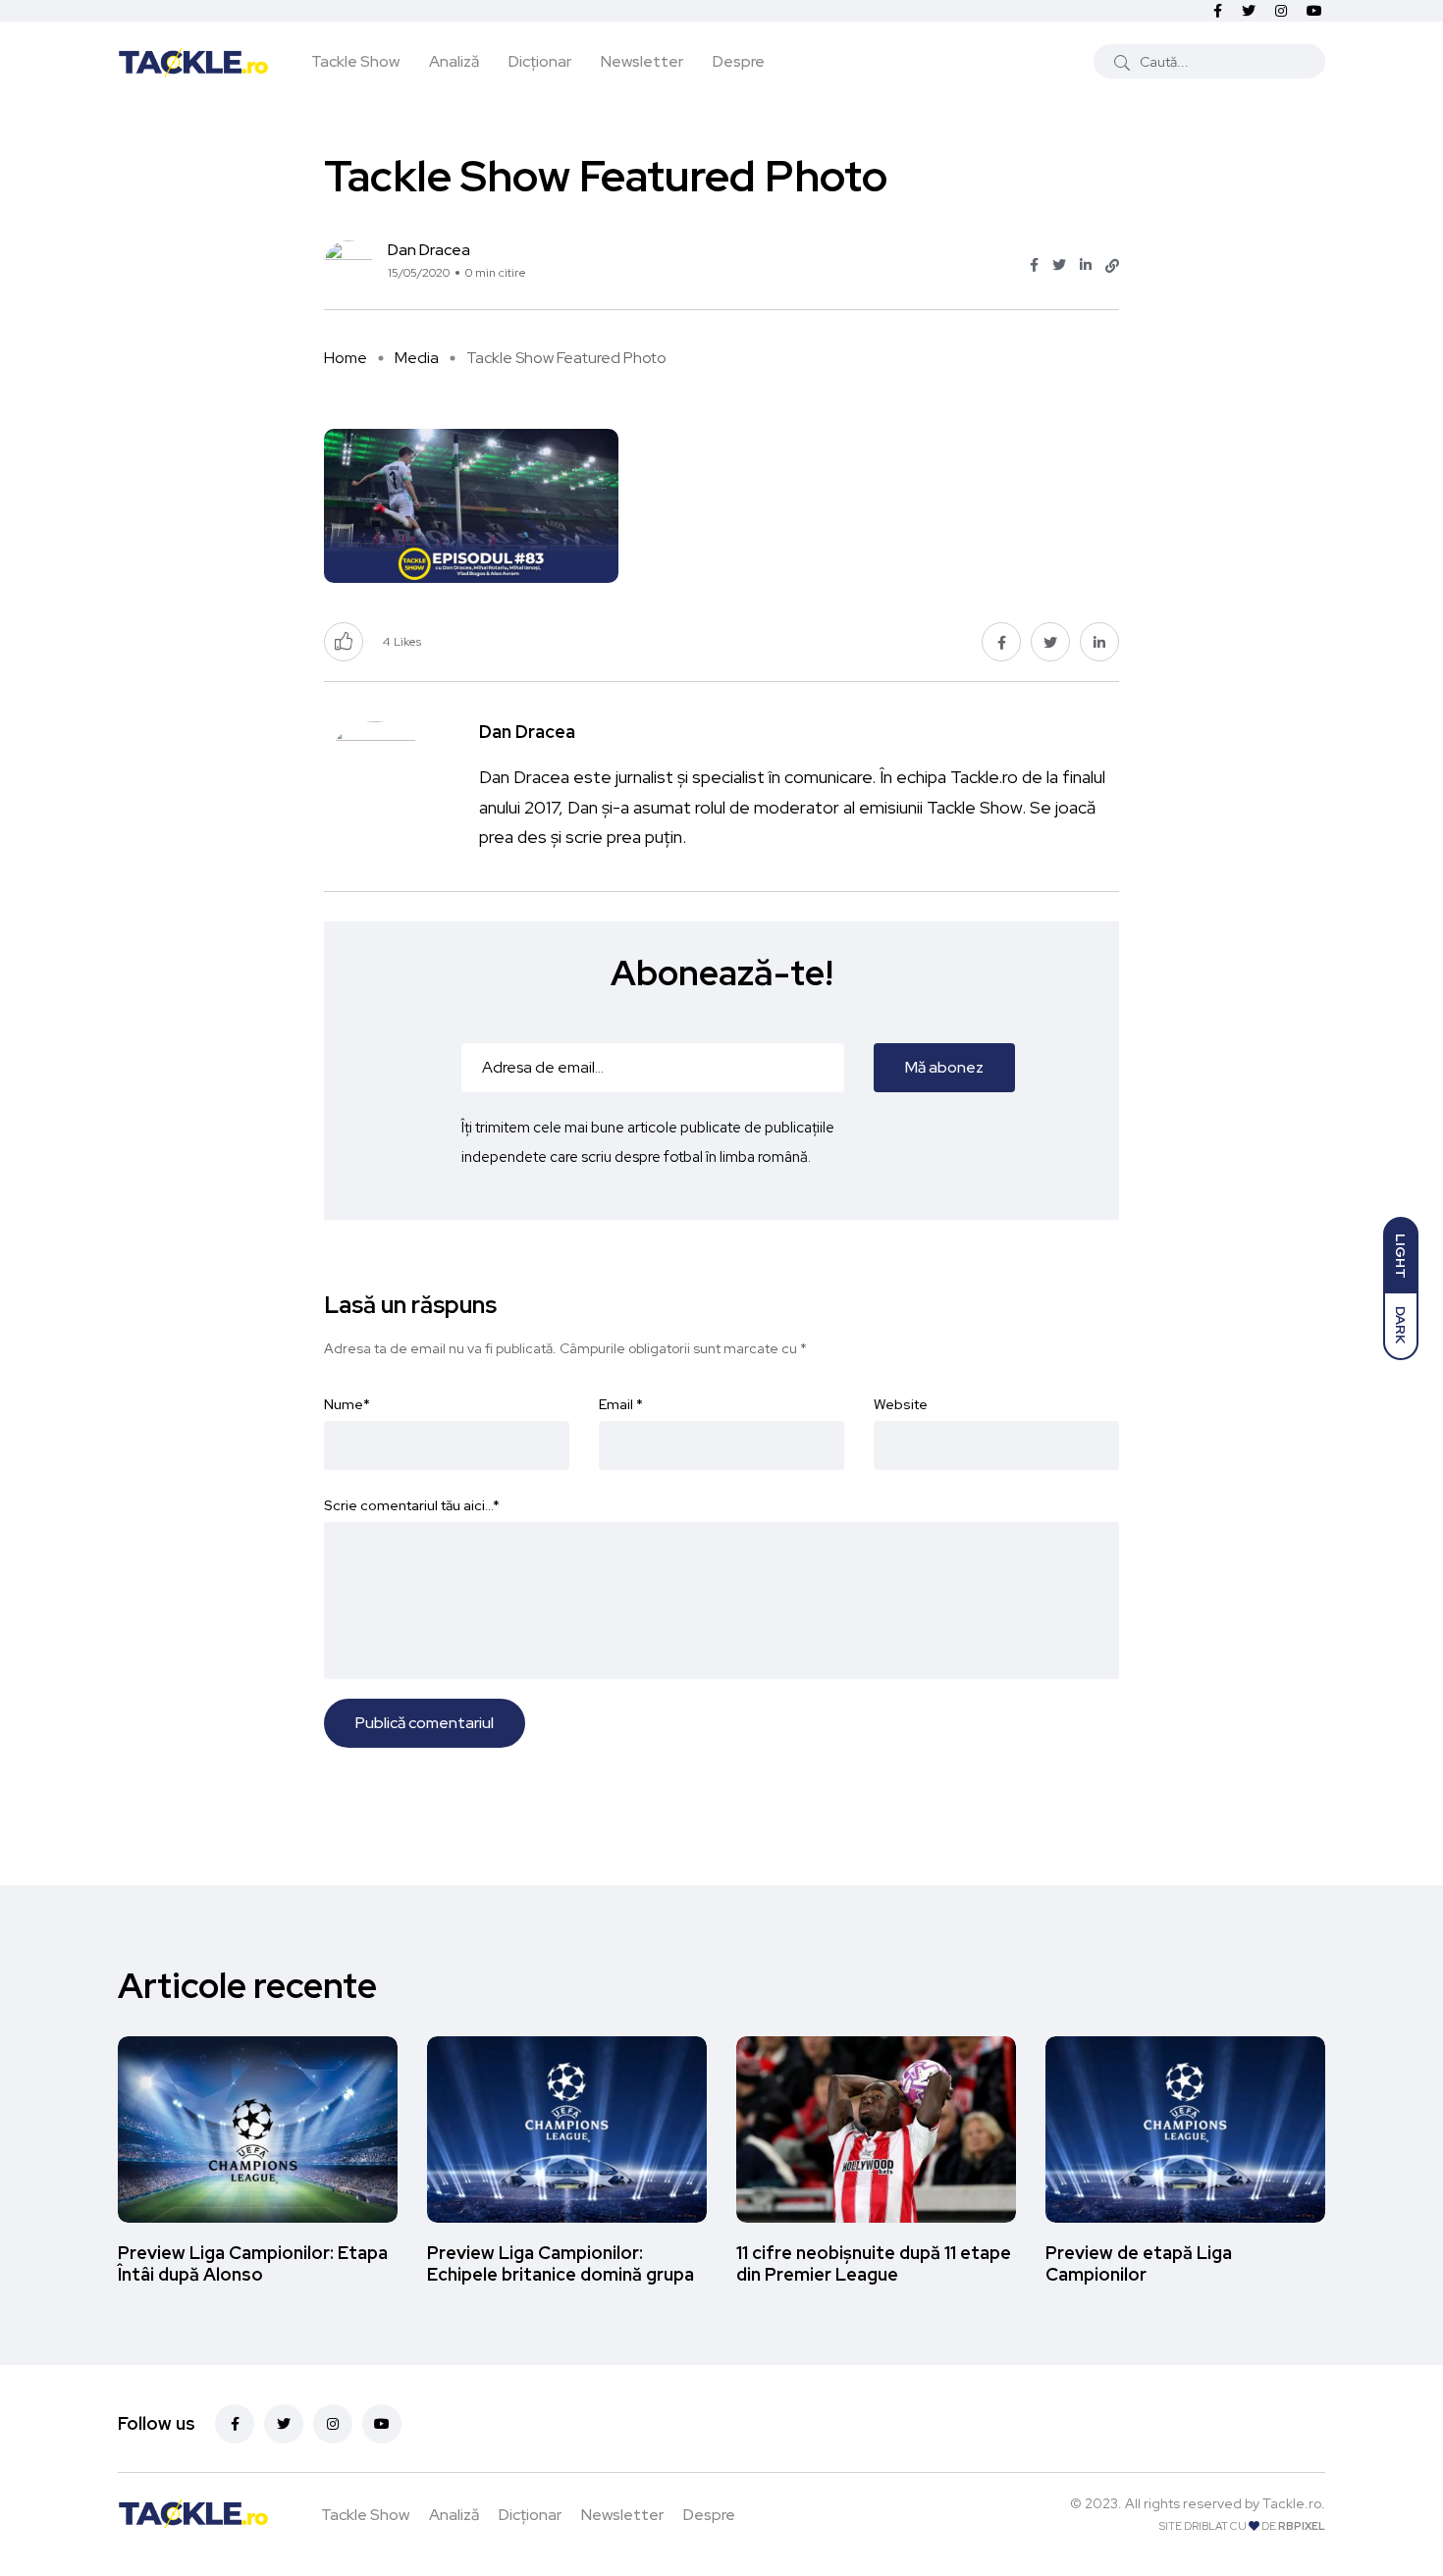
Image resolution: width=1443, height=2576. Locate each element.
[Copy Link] (1112, 266)
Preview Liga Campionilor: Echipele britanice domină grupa (561, 2263)
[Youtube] (382, 2424)
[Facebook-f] (235, 2424)
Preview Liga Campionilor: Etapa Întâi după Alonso (253, 2263)
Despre (739, 61)
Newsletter (642, 61)
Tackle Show (355, 61)
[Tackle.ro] (193, 61)
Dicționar (540, 61)
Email (621, 1404)
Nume (347, 1404)
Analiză (454, 61)
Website (901, 1404)
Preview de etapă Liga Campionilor (1139, 2263)
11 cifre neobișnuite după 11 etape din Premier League (874, 2263)
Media (417, 358)
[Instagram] (333, 2424)
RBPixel (1302, 2526)
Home (346, 358)
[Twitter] (284, 2424)
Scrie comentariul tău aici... (412, 1505)
